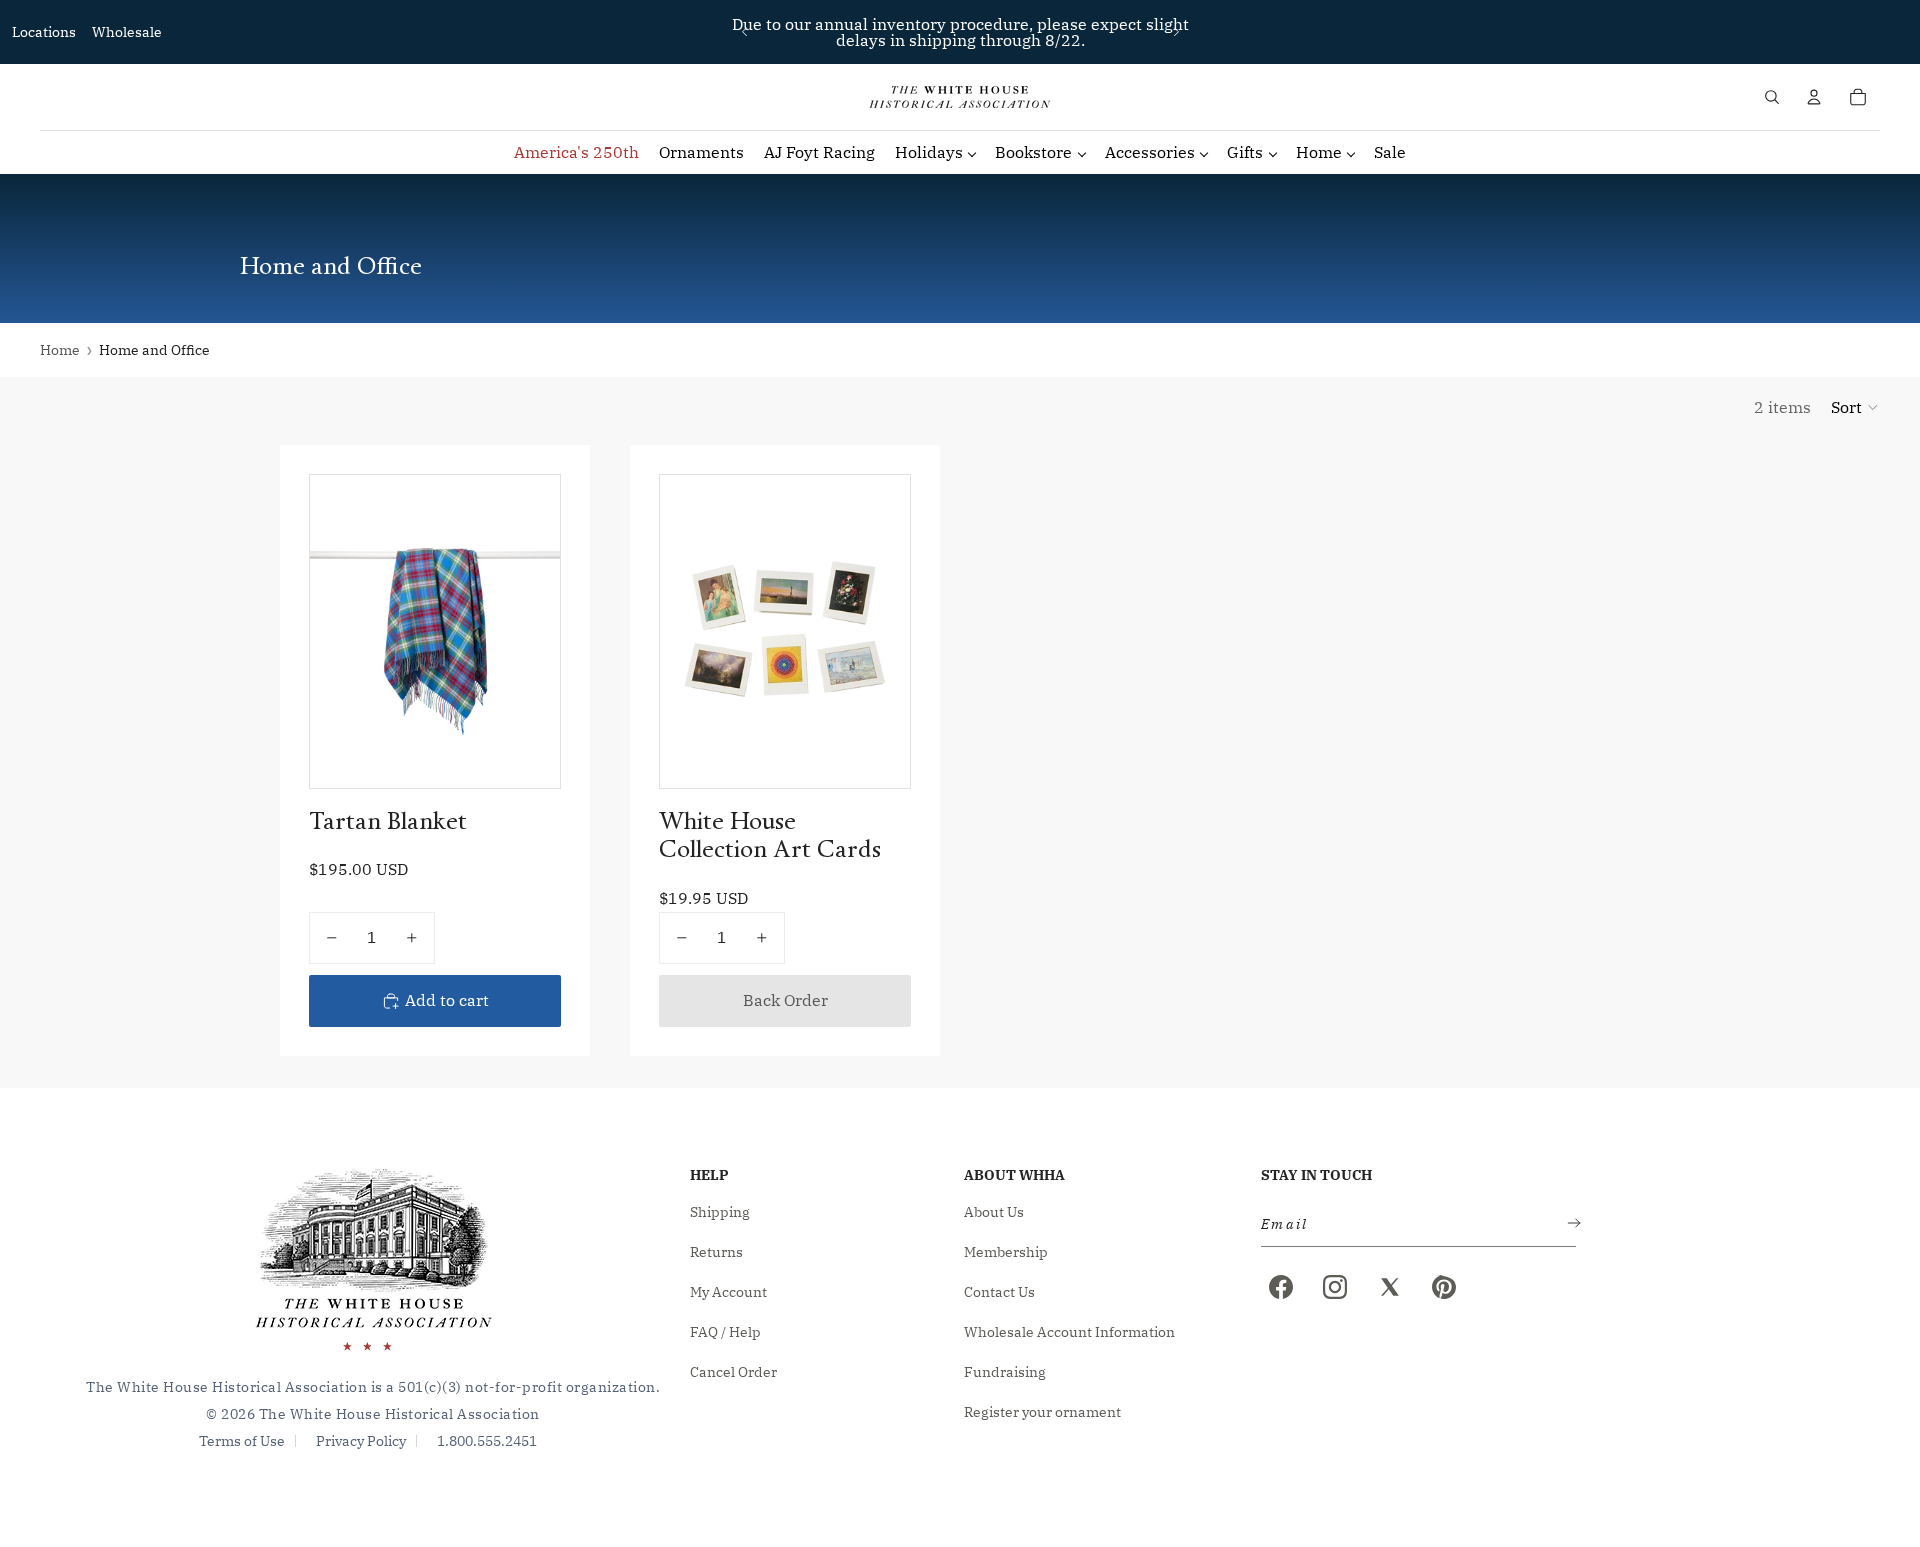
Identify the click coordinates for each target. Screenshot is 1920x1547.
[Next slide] (1176, 32)
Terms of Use (242, 1441)
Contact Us (999, 1292)
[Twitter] (1390, 1287)
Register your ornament (1042, 1412)
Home (60, 350)
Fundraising (1005, 1372)
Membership (1006, 1252)
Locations (44, 32)
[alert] (1412, 1224)
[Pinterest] (1444, 1287)
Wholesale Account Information (1069, 1332)
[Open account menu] (1814, 97)
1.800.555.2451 (487, 1441)
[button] (1855, 407)
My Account (728, 1292)
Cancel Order (733, 1372)
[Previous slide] (745, 32)
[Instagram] (1335, 1287)
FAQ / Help (725, 1332)
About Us (994, 1212)
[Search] (1772, 97)
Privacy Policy (361, 1441)
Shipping (720, 1212)
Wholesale (127, 32)
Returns (716, 1252)
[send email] (1570, 1224)
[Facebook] (1281, 1287)
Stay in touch (1316, 1175)
